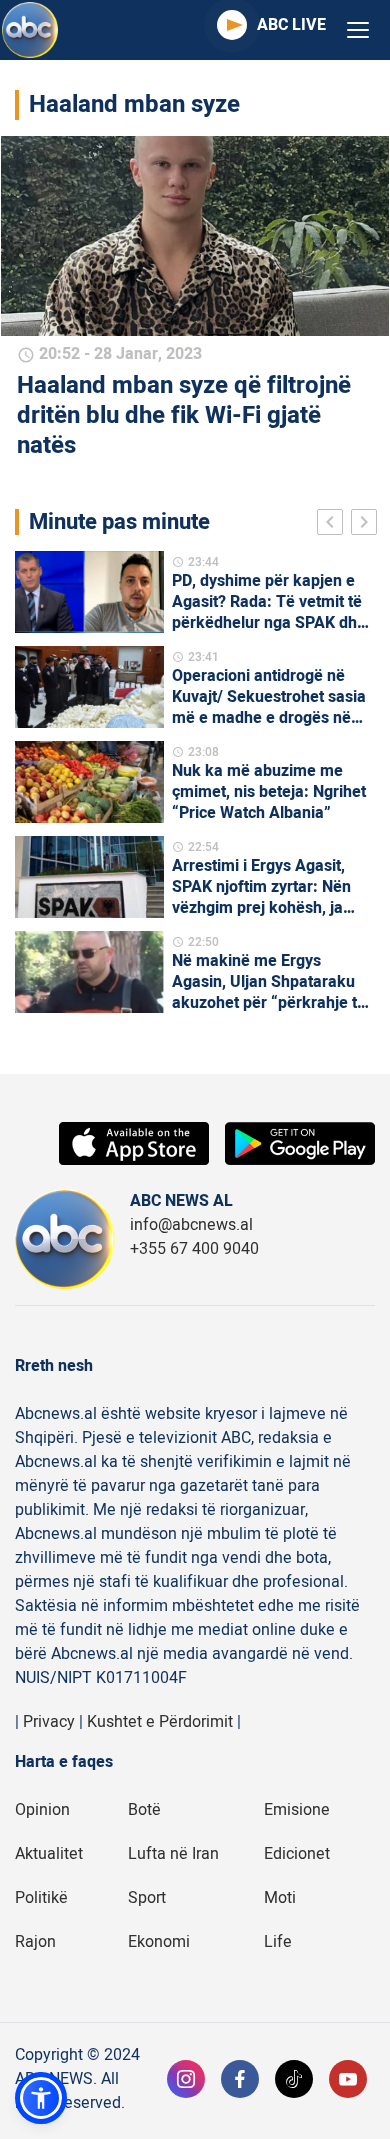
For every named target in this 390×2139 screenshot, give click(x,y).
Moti (280, 1898)
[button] (41, 2098)
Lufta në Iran (173, 1854)
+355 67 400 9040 (194, 1249)
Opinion (42, 1810)
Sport (147, 1898)
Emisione (297, 1810)
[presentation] (334, 525)
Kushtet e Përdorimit (160, 1722)
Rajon (35, 1942)
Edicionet (297, 1854)
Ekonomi (159, 1942)
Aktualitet (49, 1854)
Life (278, 1942)
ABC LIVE (291, 25)
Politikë (41, 1898)
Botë (144, 1810)
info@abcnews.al (191, 1225)
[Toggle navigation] (358, 30)
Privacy (49, 1722)
